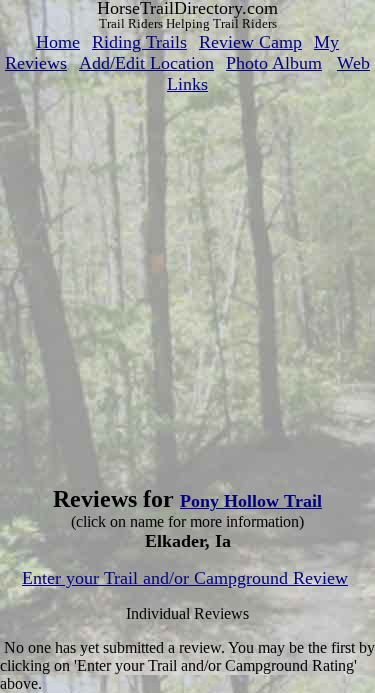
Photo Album (274, 63)
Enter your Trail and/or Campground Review (185, 578)
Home (58, 42)
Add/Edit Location (146, 63)
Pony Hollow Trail (251, 501)
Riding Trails (139, 42)
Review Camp (250, 42)
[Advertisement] (187, 282)
